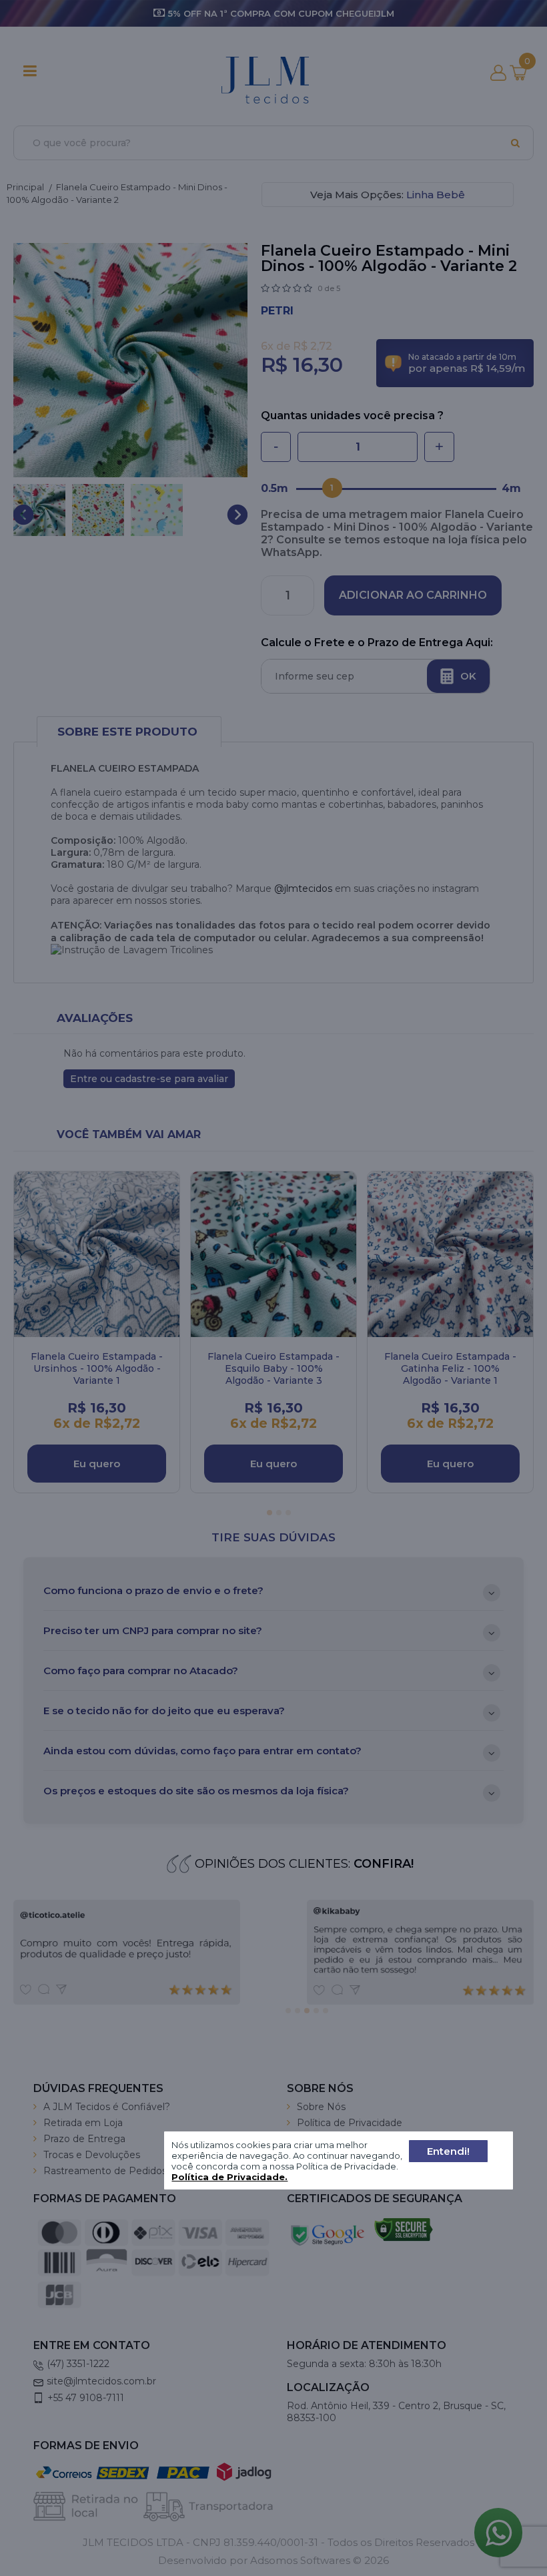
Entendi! (448, 2151)
